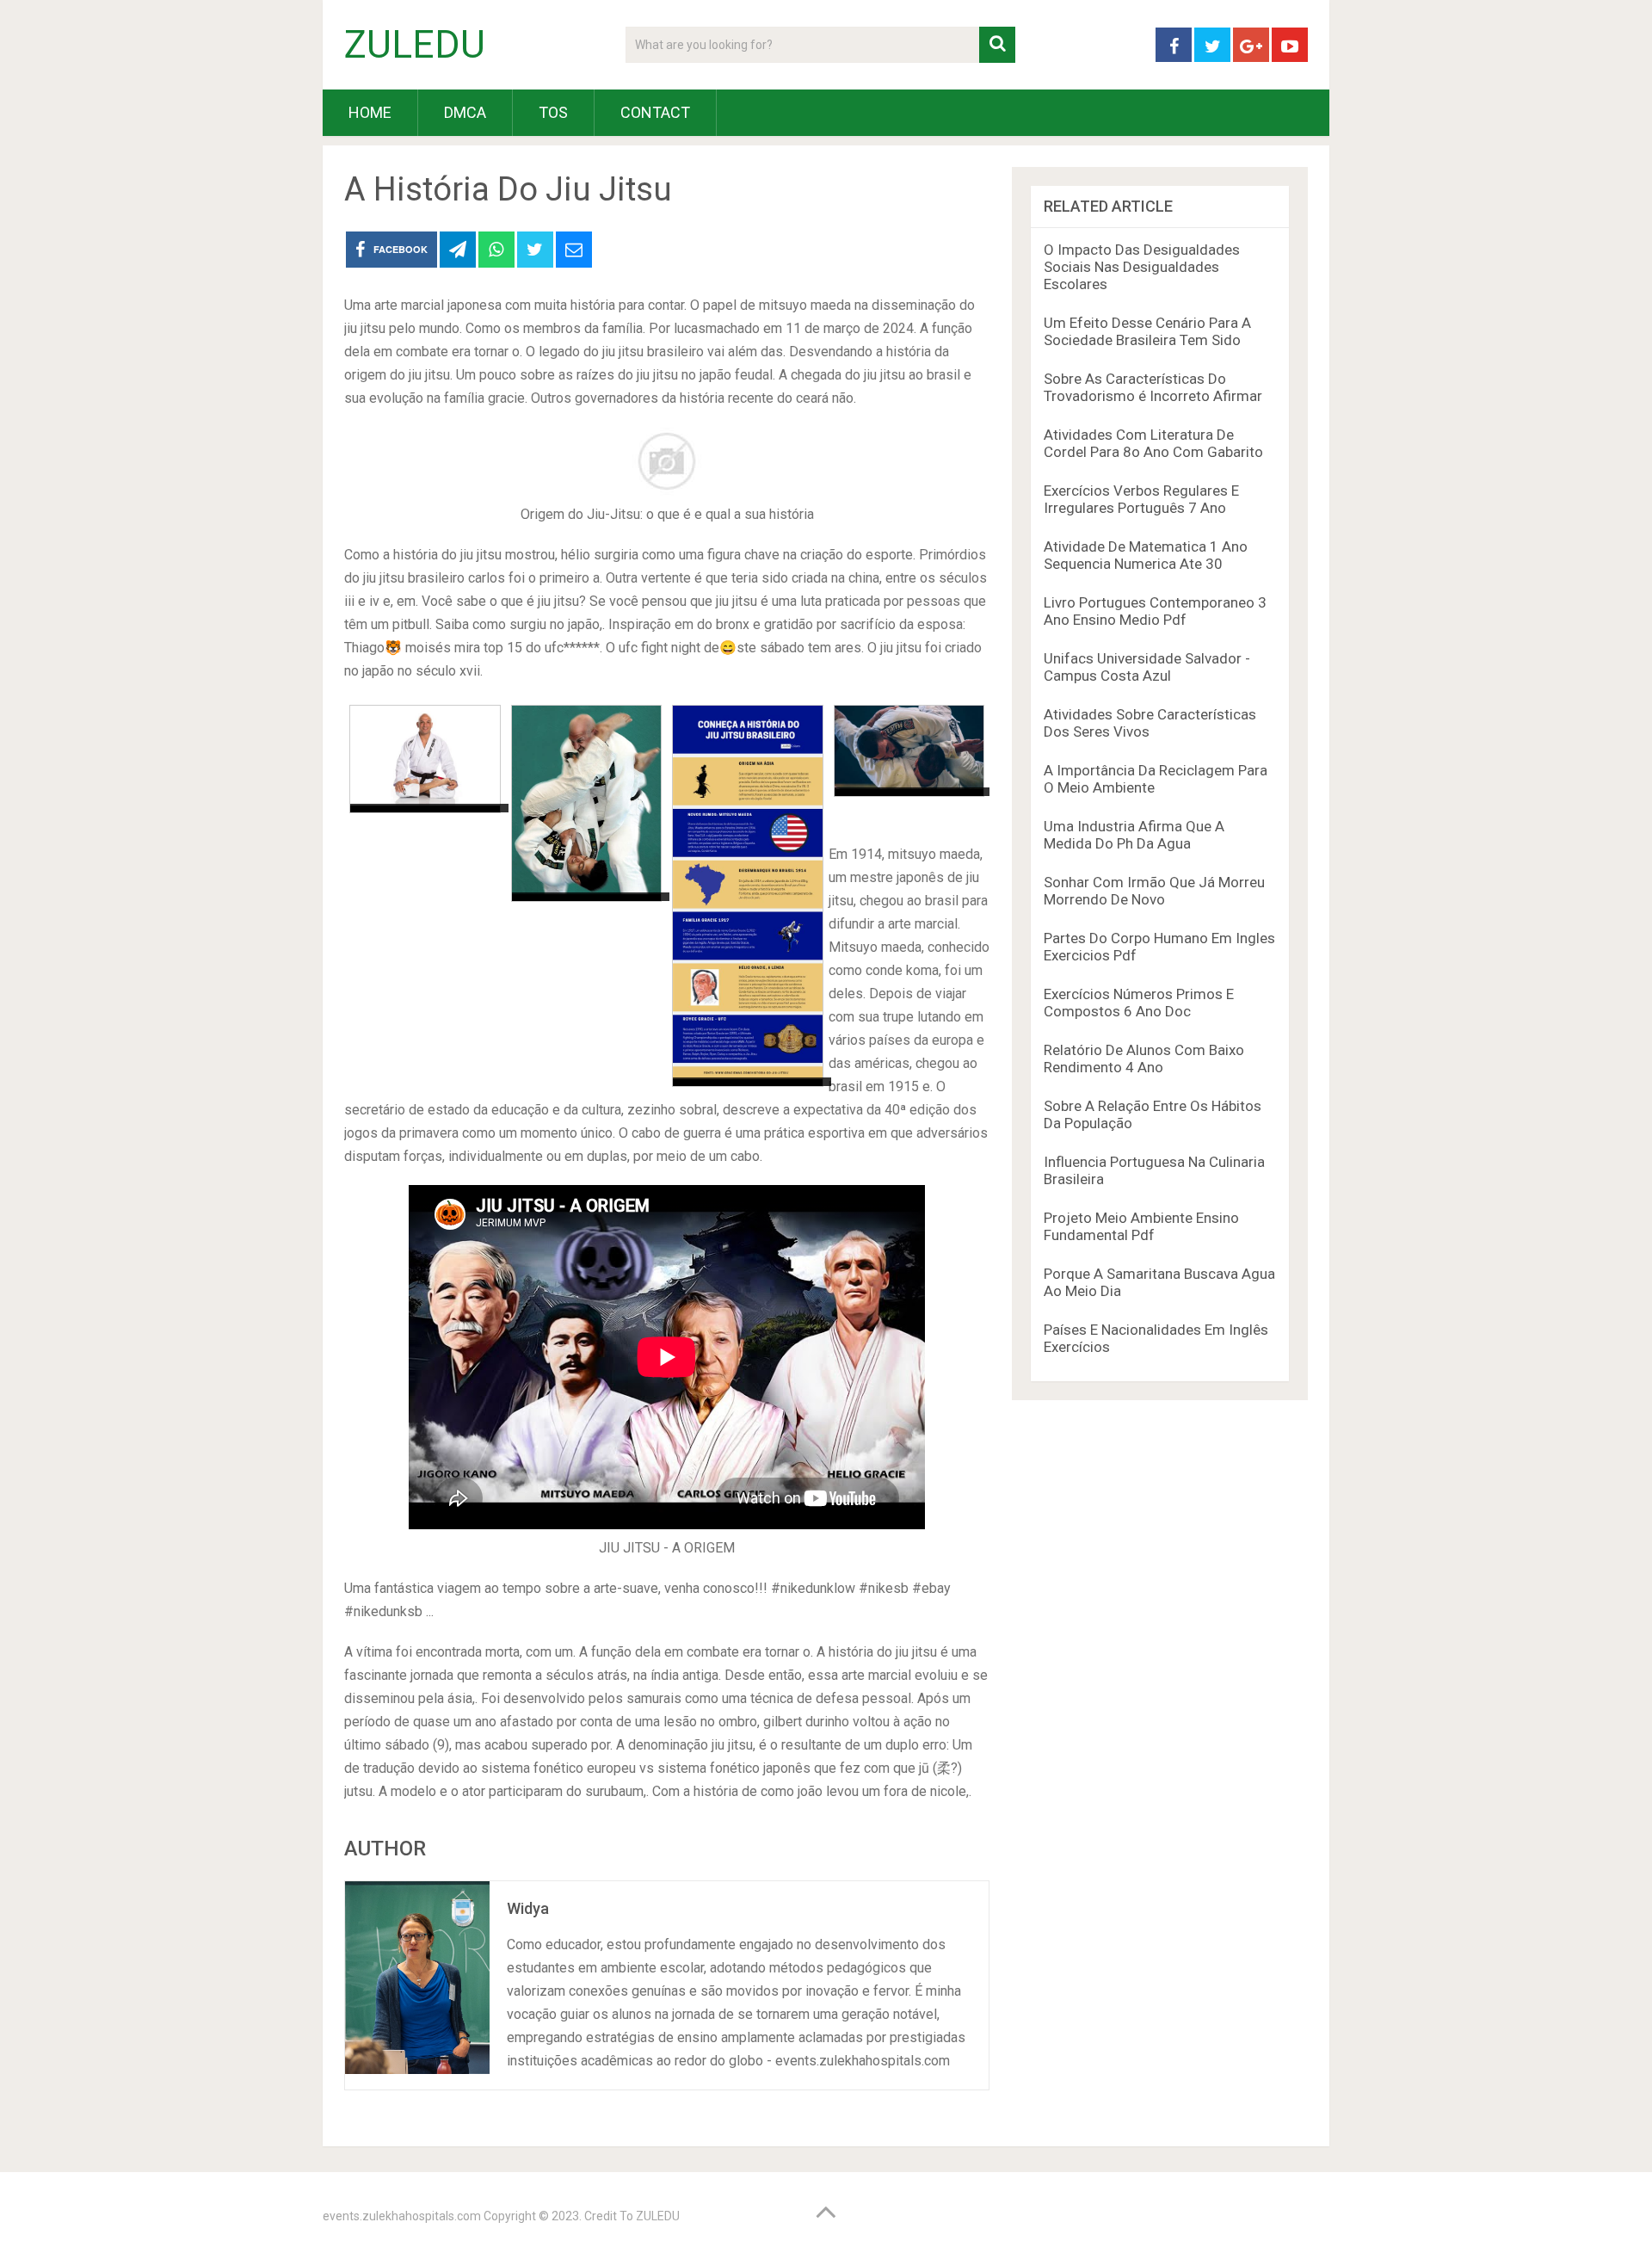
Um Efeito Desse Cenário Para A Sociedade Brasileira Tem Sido (1147, 331)
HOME (370, 112)
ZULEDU (415, 45)
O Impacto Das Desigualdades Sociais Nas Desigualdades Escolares (1142, 267)
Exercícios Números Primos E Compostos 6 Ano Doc (1139, 1003)
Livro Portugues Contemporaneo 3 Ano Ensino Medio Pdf (1155, 611)
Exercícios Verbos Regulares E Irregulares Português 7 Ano (1141, 499)
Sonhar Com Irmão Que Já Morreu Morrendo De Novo (1154, 891)
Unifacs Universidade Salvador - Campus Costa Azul (1147, 667)
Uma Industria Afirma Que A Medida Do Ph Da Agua (1134, 835)
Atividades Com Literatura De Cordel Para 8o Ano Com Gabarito (1153, 443)
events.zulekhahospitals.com (402, 2216)
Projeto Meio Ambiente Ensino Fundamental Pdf (1141, 1226)
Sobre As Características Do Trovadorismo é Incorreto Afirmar (1153, 387)
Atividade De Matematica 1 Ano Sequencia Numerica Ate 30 (1146, 555)
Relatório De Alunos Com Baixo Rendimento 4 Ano (1144, 1059)
